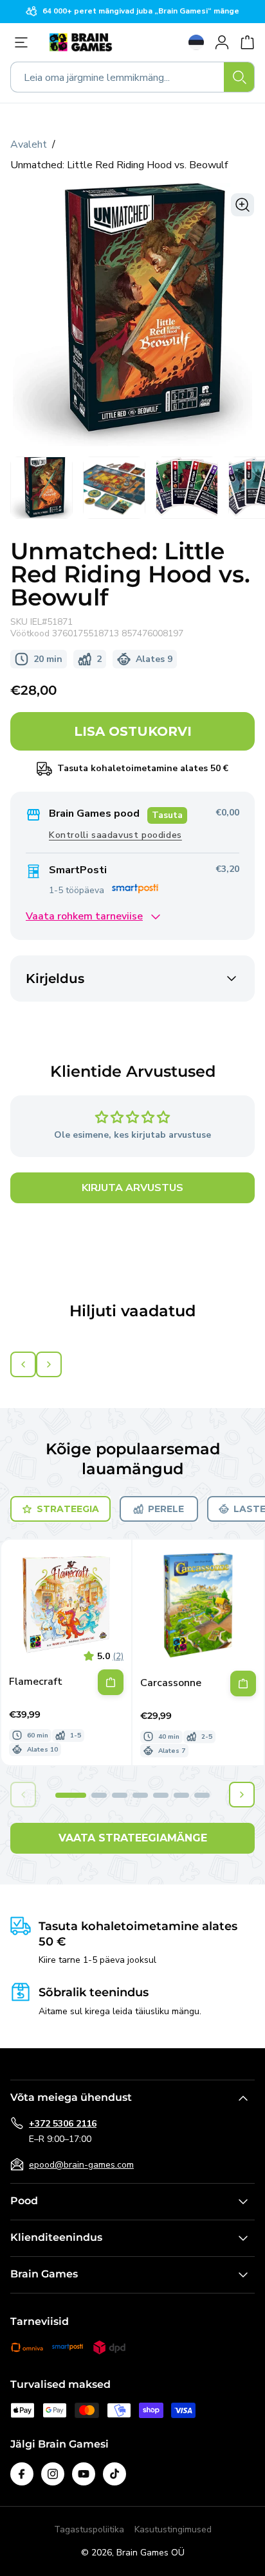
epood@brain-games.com (81, 2165)
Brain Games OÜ (151, 2553)
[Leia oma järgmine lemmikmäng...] (239, 77)
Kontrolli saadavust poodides (115, 835)
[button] (71, 1795)
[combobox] (132, 77)
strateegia (68, 1509)
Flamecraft (36, 1682)
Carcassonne (171, 1683)
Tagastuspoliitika (89, 2529)
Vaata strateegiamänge (133, 1838)
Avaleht (29, 144)
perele (166, 1509)
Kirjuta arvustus (132, 1188)
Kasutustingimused (173, 2529)
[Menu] (24, 42)
